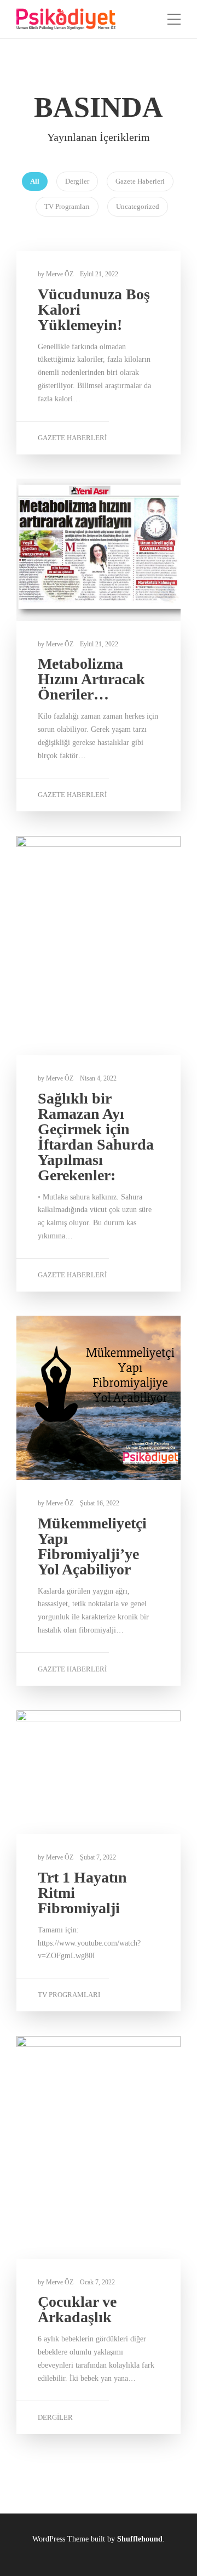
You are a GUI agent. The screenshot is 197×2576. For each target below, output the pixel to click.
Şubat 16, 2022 (100, 1503)
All (35, 181)
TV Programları (67, 206)
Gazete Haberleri (140, 181)
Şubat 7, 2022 (98, 1857)
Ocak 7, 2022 (97, 2282)
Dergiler (77, 181)
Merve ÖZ (60, 274)
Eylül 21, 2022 (99, 274)
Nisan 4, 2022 (98, 1078)
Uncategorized (138, 206)
